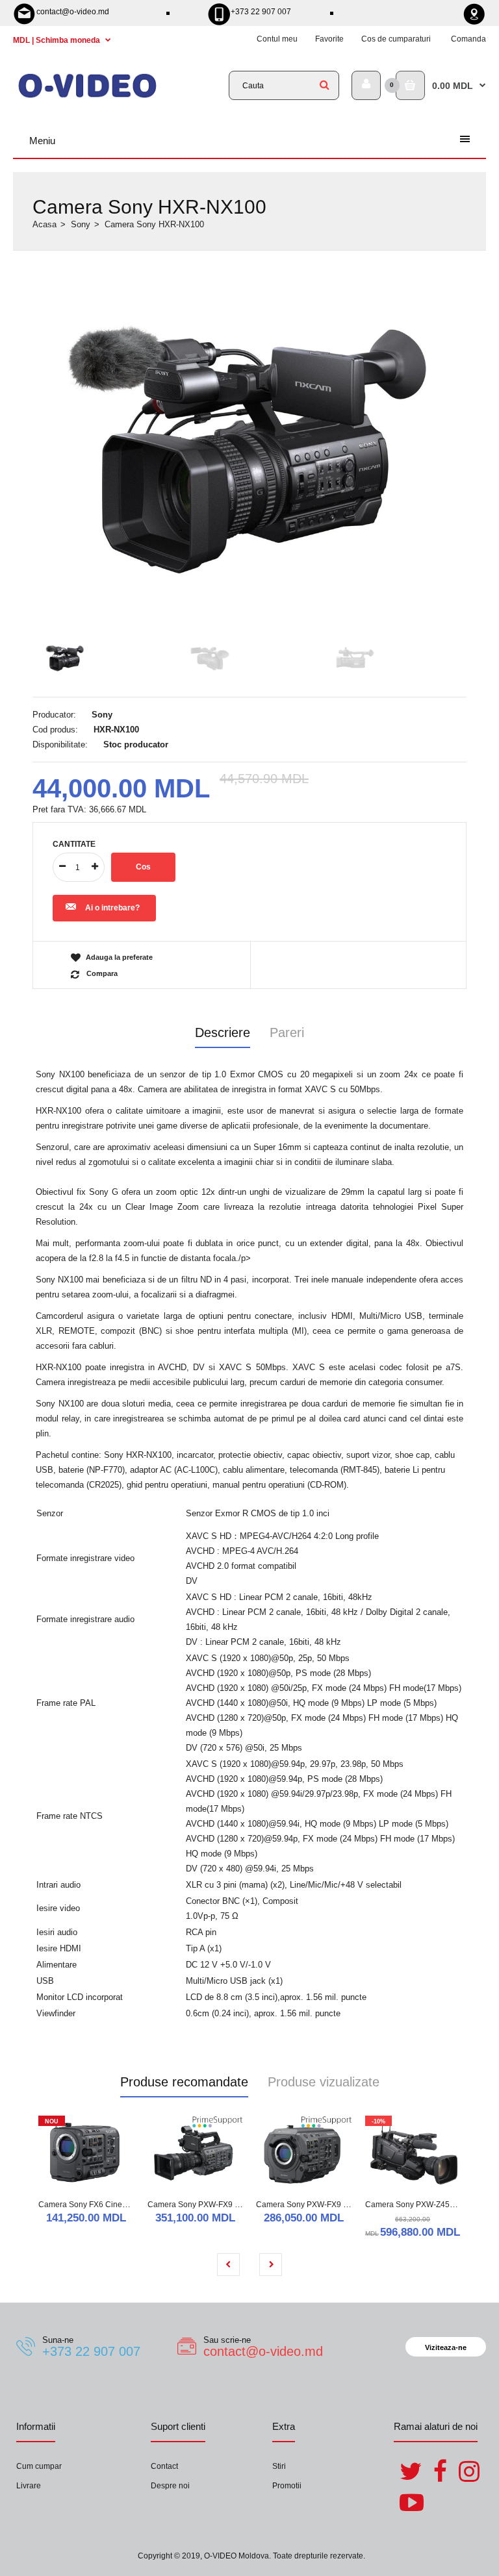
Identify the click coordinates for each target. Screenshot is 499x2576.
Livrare (29, 2486)
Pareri (287, 1032)
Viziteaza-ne (446, 2347)
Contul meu (277, 39)
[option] (249, 446)
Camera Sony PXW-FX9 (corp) (310, 2205)
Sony (81, 224)
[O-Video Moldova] (87, 96)
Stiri (279, 2466)
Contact (164, 2466)
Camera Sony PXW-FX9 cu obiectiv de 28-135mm (236, 2205)
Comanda (468, 39)
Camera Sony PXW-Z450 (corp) (421, 2205)
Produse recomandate (184, 2082)
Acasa (45, 224)
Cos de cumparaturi (396, 39)
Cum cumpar (39, 2466)
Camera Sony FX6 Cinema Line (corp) (106, 2205)
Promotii (287, 2486)
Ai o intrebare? (112, 908)
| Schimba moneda (58, 40)
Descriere (223, 1032)
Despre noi (170, 2486)
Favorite (329, 39)
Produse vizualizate (324, 2082)
